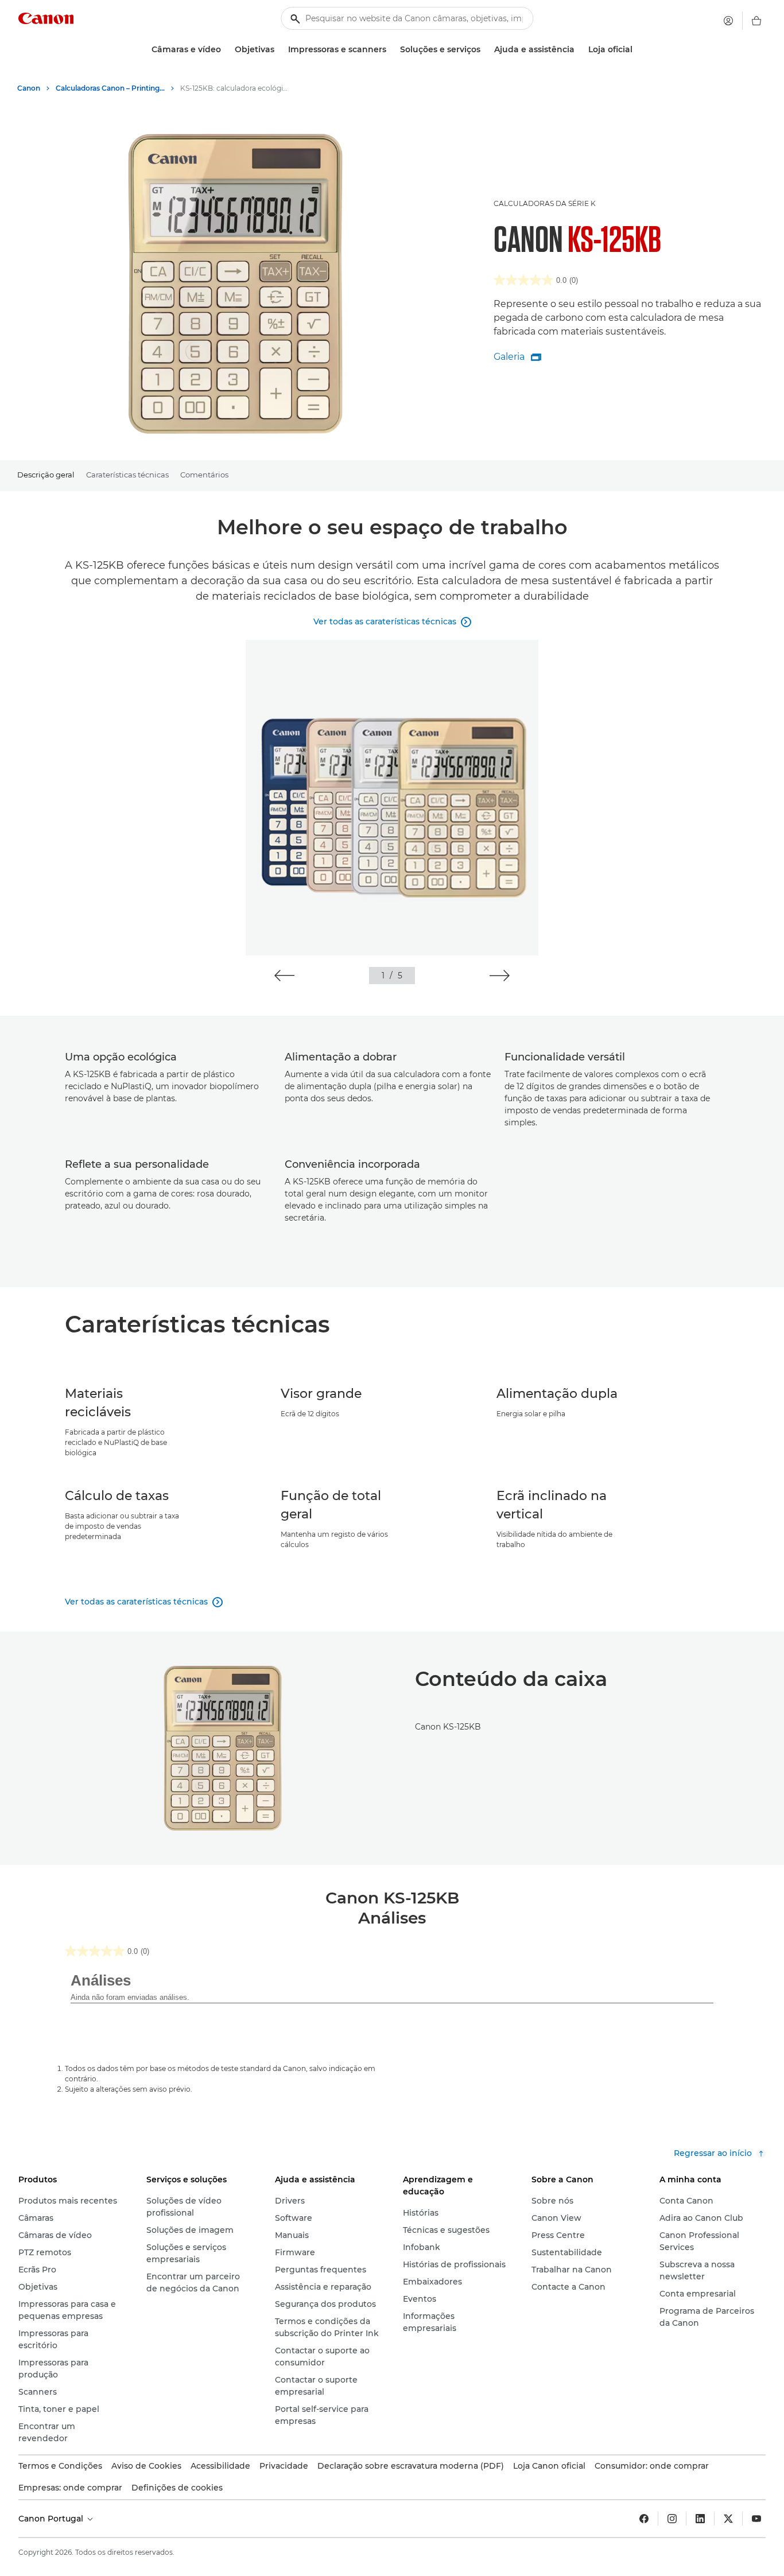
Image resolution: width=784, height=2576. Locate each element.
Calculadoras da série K (545, 203)
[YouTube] (756, 2519)
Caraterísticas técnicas (127, 475)
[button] (284, 976)
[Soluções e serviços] (485, 50)
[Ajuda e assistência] (579, 50)
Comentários (204, 475)
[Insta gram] (672, 2519)
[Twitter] (728, 2519)
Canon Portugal (52, 2519)
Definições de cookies (177, 2488)
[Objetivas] (279, 50)
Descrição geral (46, 475)
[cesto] (756, 21)
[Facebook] (644, 2519)
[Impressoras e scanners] (391, 50)
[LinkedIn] (700, 2519)
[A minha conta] (728, 21)
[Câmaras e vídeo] (226, 50)
